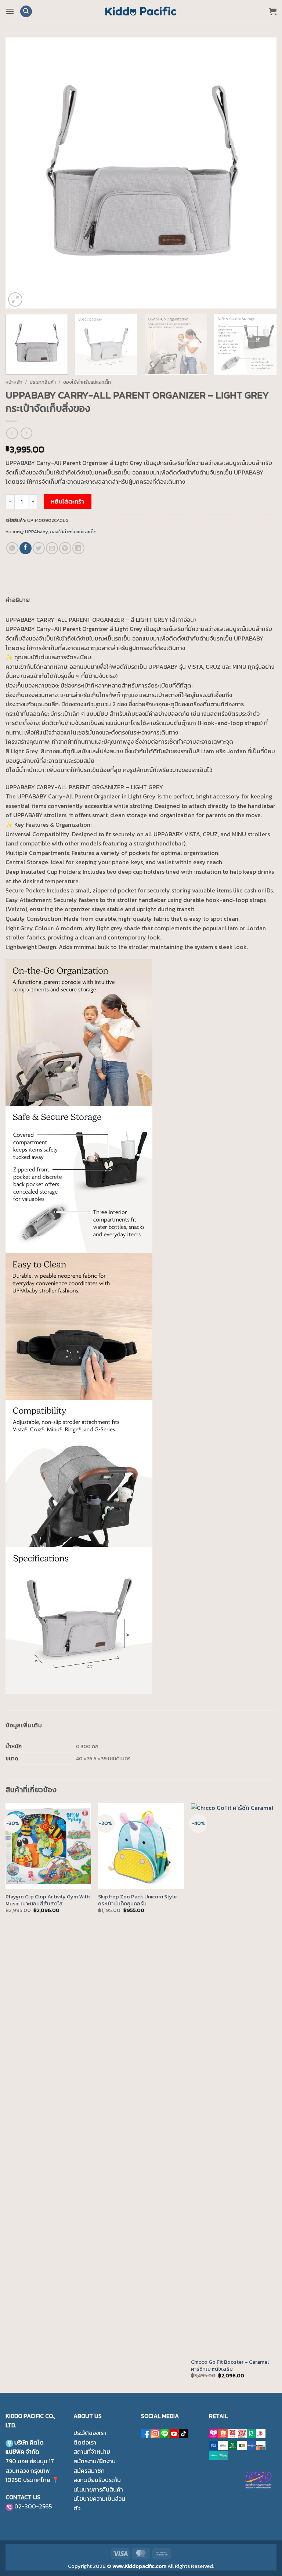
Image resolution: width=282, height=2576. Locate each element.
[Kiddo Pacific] (141, 11)
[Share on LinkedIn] (78, 548)
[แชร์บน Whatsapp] (12, 548)
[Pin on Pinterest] (65, 548)
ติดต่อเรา (85, 2442)
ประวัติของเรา (90, 2433)
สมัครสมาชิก (89, 2471)
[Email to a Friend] (52, 548)
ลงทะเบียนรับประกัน (97, 2480)
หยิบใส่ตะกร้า (68, 502)
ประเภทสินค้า (43, 382)
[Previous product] (26, 433)
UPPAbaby (36, 532)
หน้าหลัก (14, 382)
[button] (10, 11)
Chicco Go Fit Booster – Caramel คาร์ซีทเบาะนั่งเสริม (230, 2365)
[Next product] (12, 433)
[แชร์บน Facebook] (26, 548)
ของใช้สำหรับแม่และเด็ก (87, 382)
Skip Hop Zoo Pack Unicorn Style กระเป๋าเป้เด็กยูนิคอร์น (137, 1900)
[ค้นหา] (26, 12)
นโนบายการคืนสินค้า (98, 2489)
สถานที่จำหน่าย (92, 2451)
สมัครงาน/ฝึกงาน (95, 2461)
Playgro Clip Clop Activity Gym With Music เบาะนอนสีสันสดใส (48, 1900)
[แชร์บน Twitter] (39, 548)
